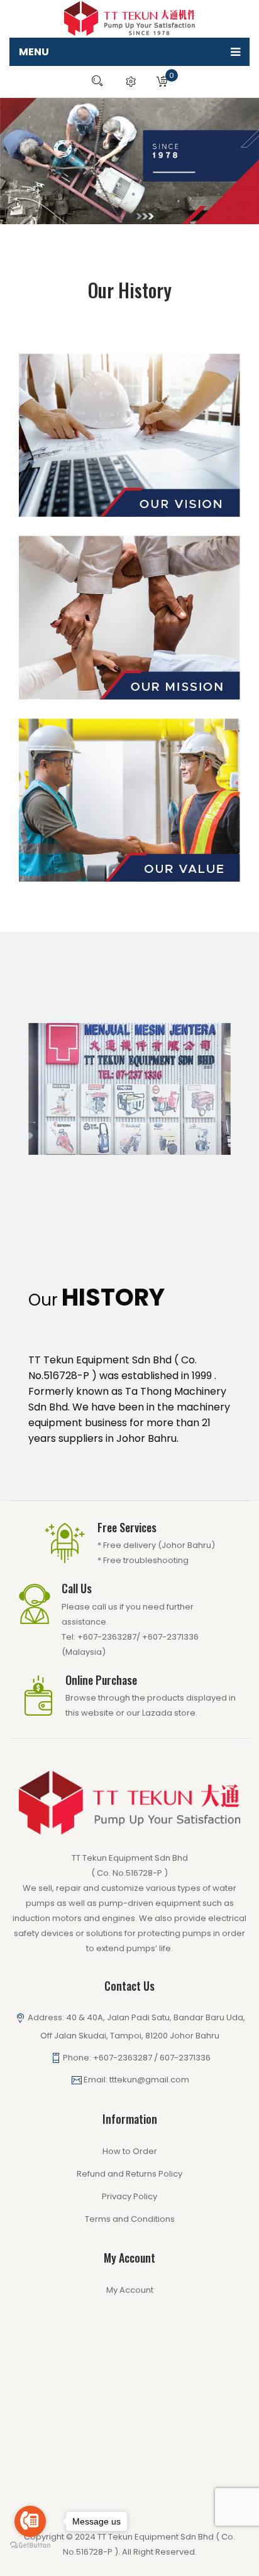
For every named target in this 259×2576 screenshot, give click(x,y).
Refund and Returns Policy (129, 2174)
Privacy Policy (129, 2196)
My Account (130, 2290)
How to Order (130, 2151)
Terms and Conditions (130, 2219)
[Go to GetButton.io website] (30, 2546)
